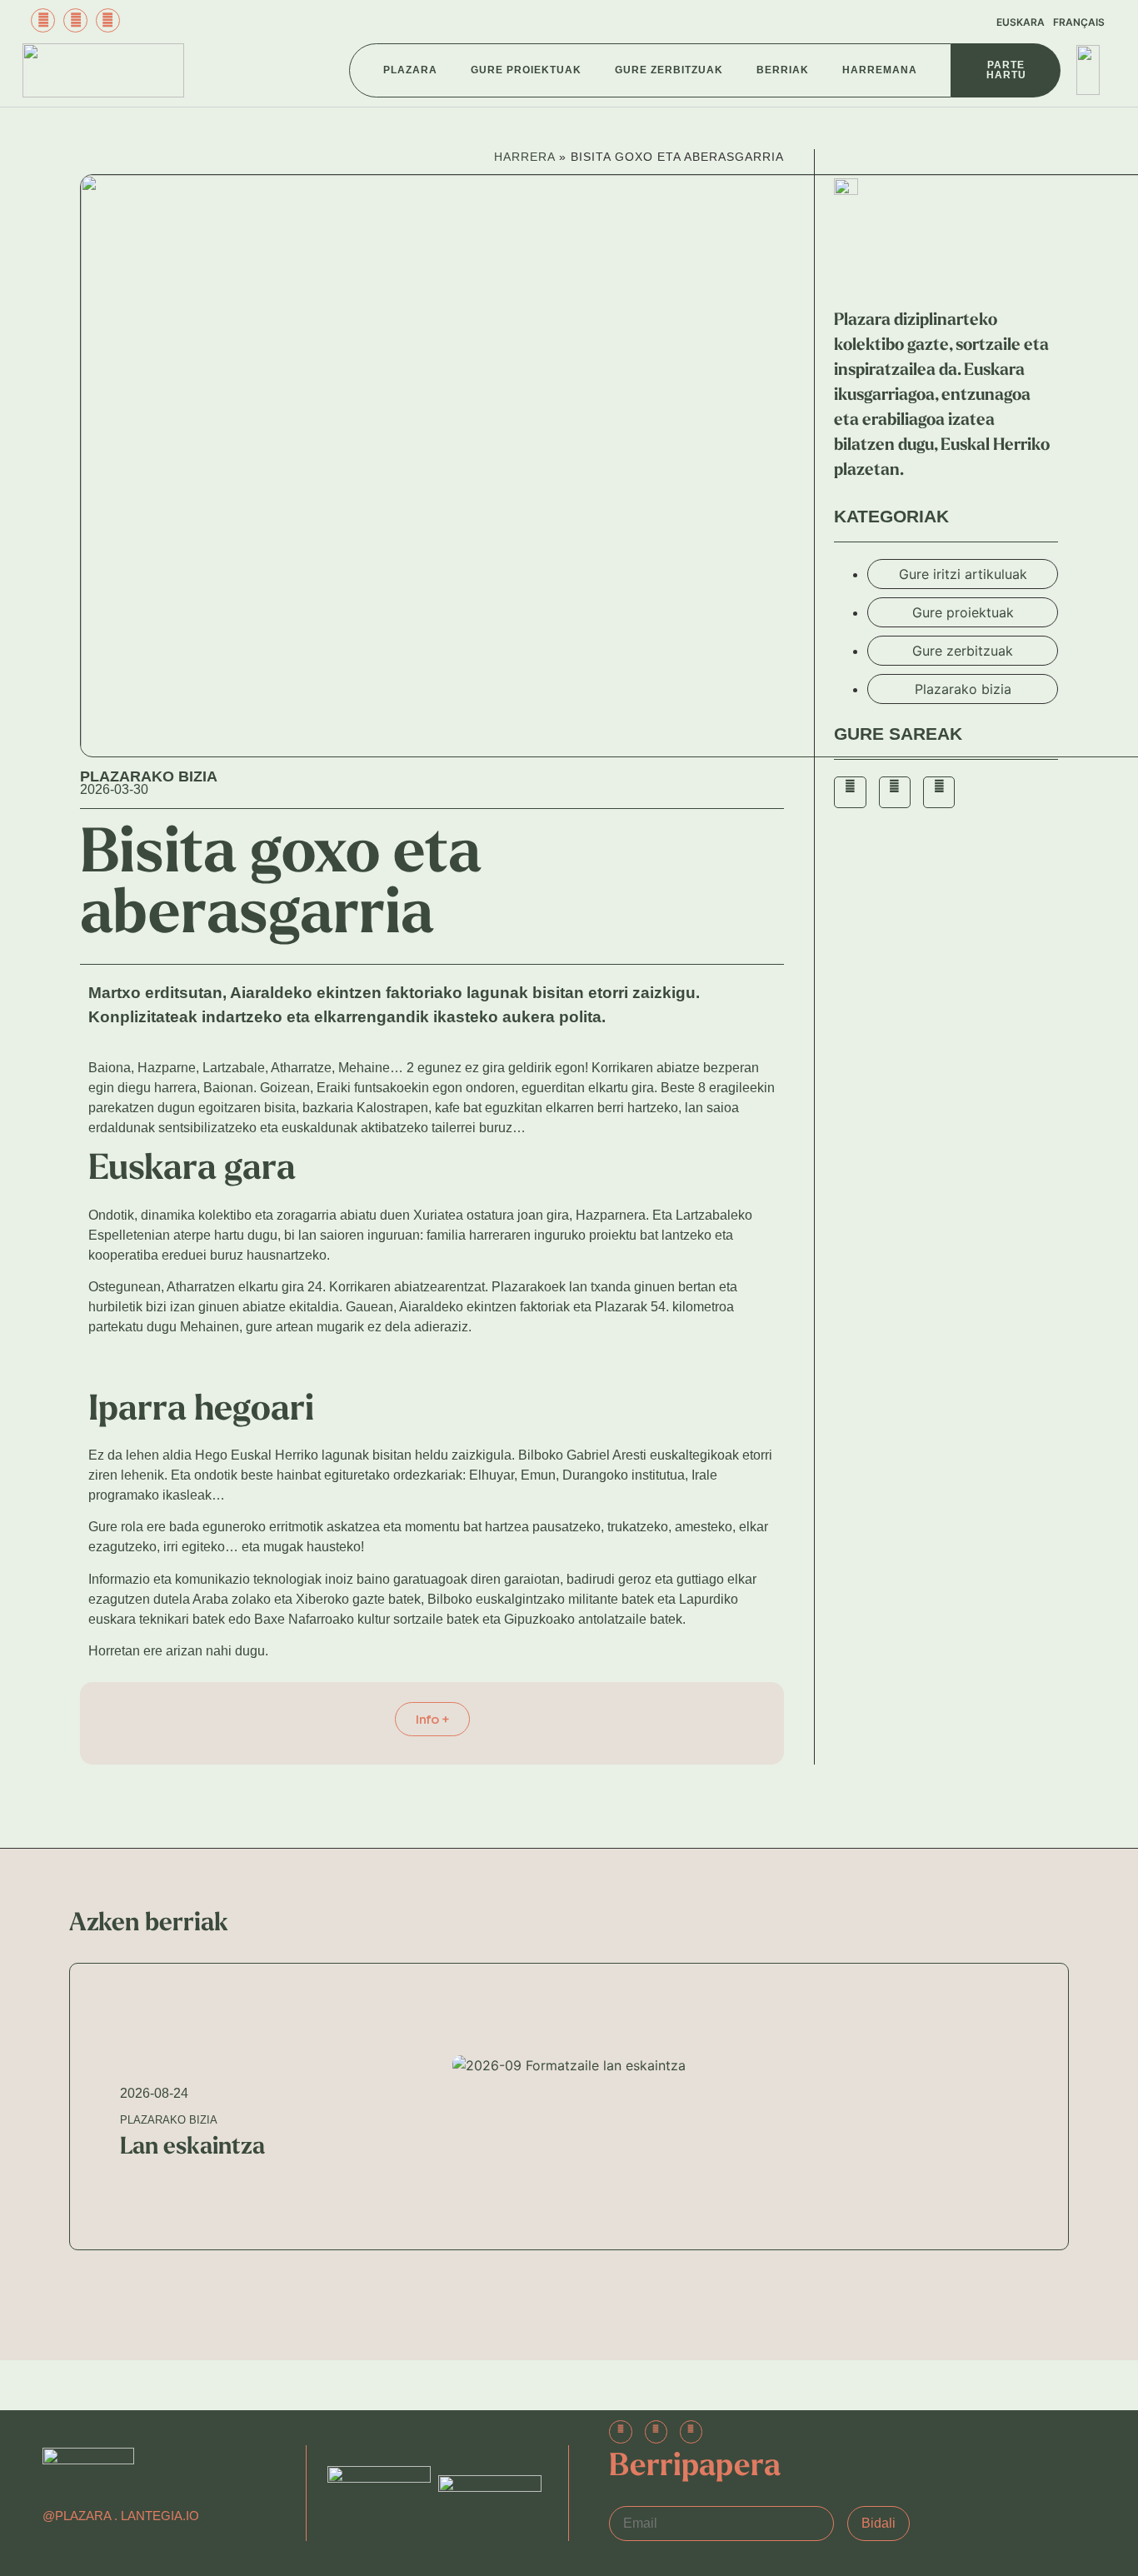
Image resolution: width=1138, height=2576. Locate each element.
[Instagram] (75, 20)
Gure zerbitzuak (669, 70)
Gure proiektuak (526, 70)
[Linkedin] (691, 2431)
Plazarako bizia (149, 776)
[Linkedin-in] (108, 20)
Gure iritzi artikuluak (963, 574)
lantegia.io (160, 2516)
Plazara (410, 70)
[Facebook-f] (43, 20)
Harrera (524, 157)
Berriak (783, 70)
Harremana (880, 70)
